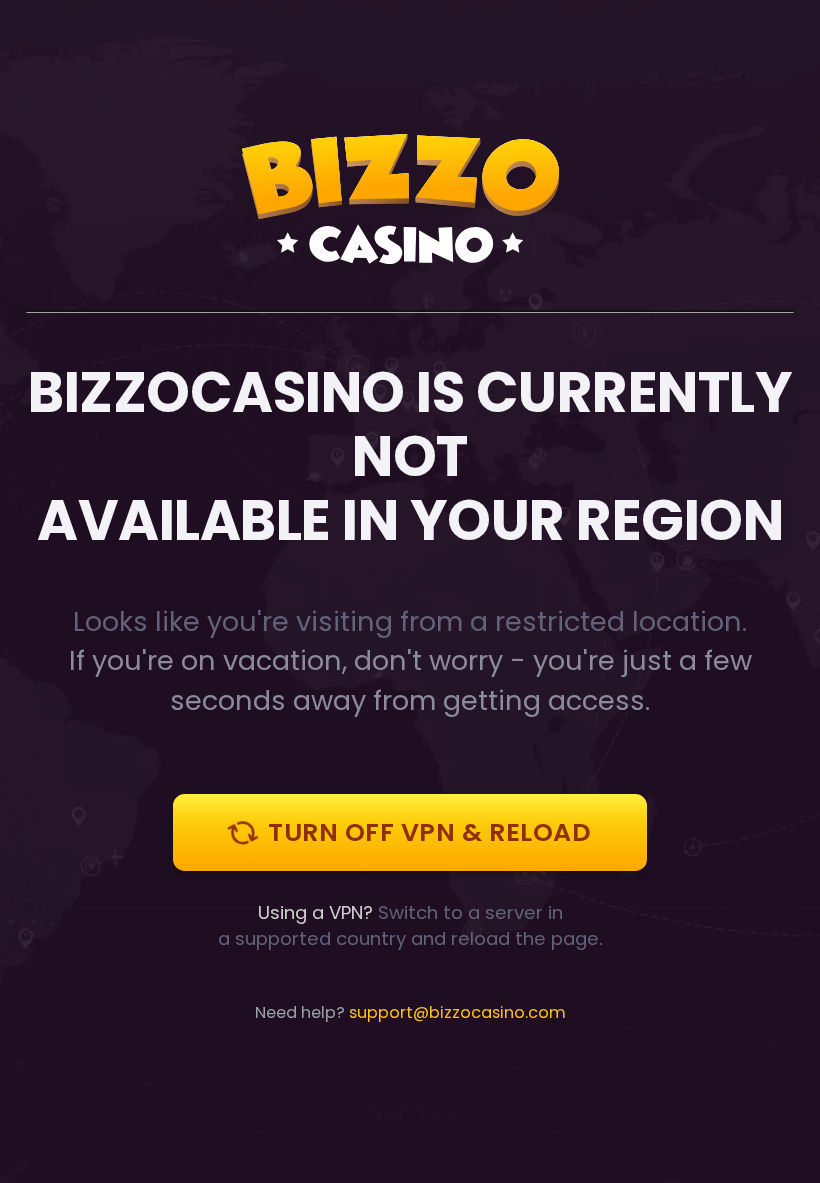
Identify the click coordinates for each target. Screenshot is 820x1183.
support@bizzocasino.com (457, 1012)
